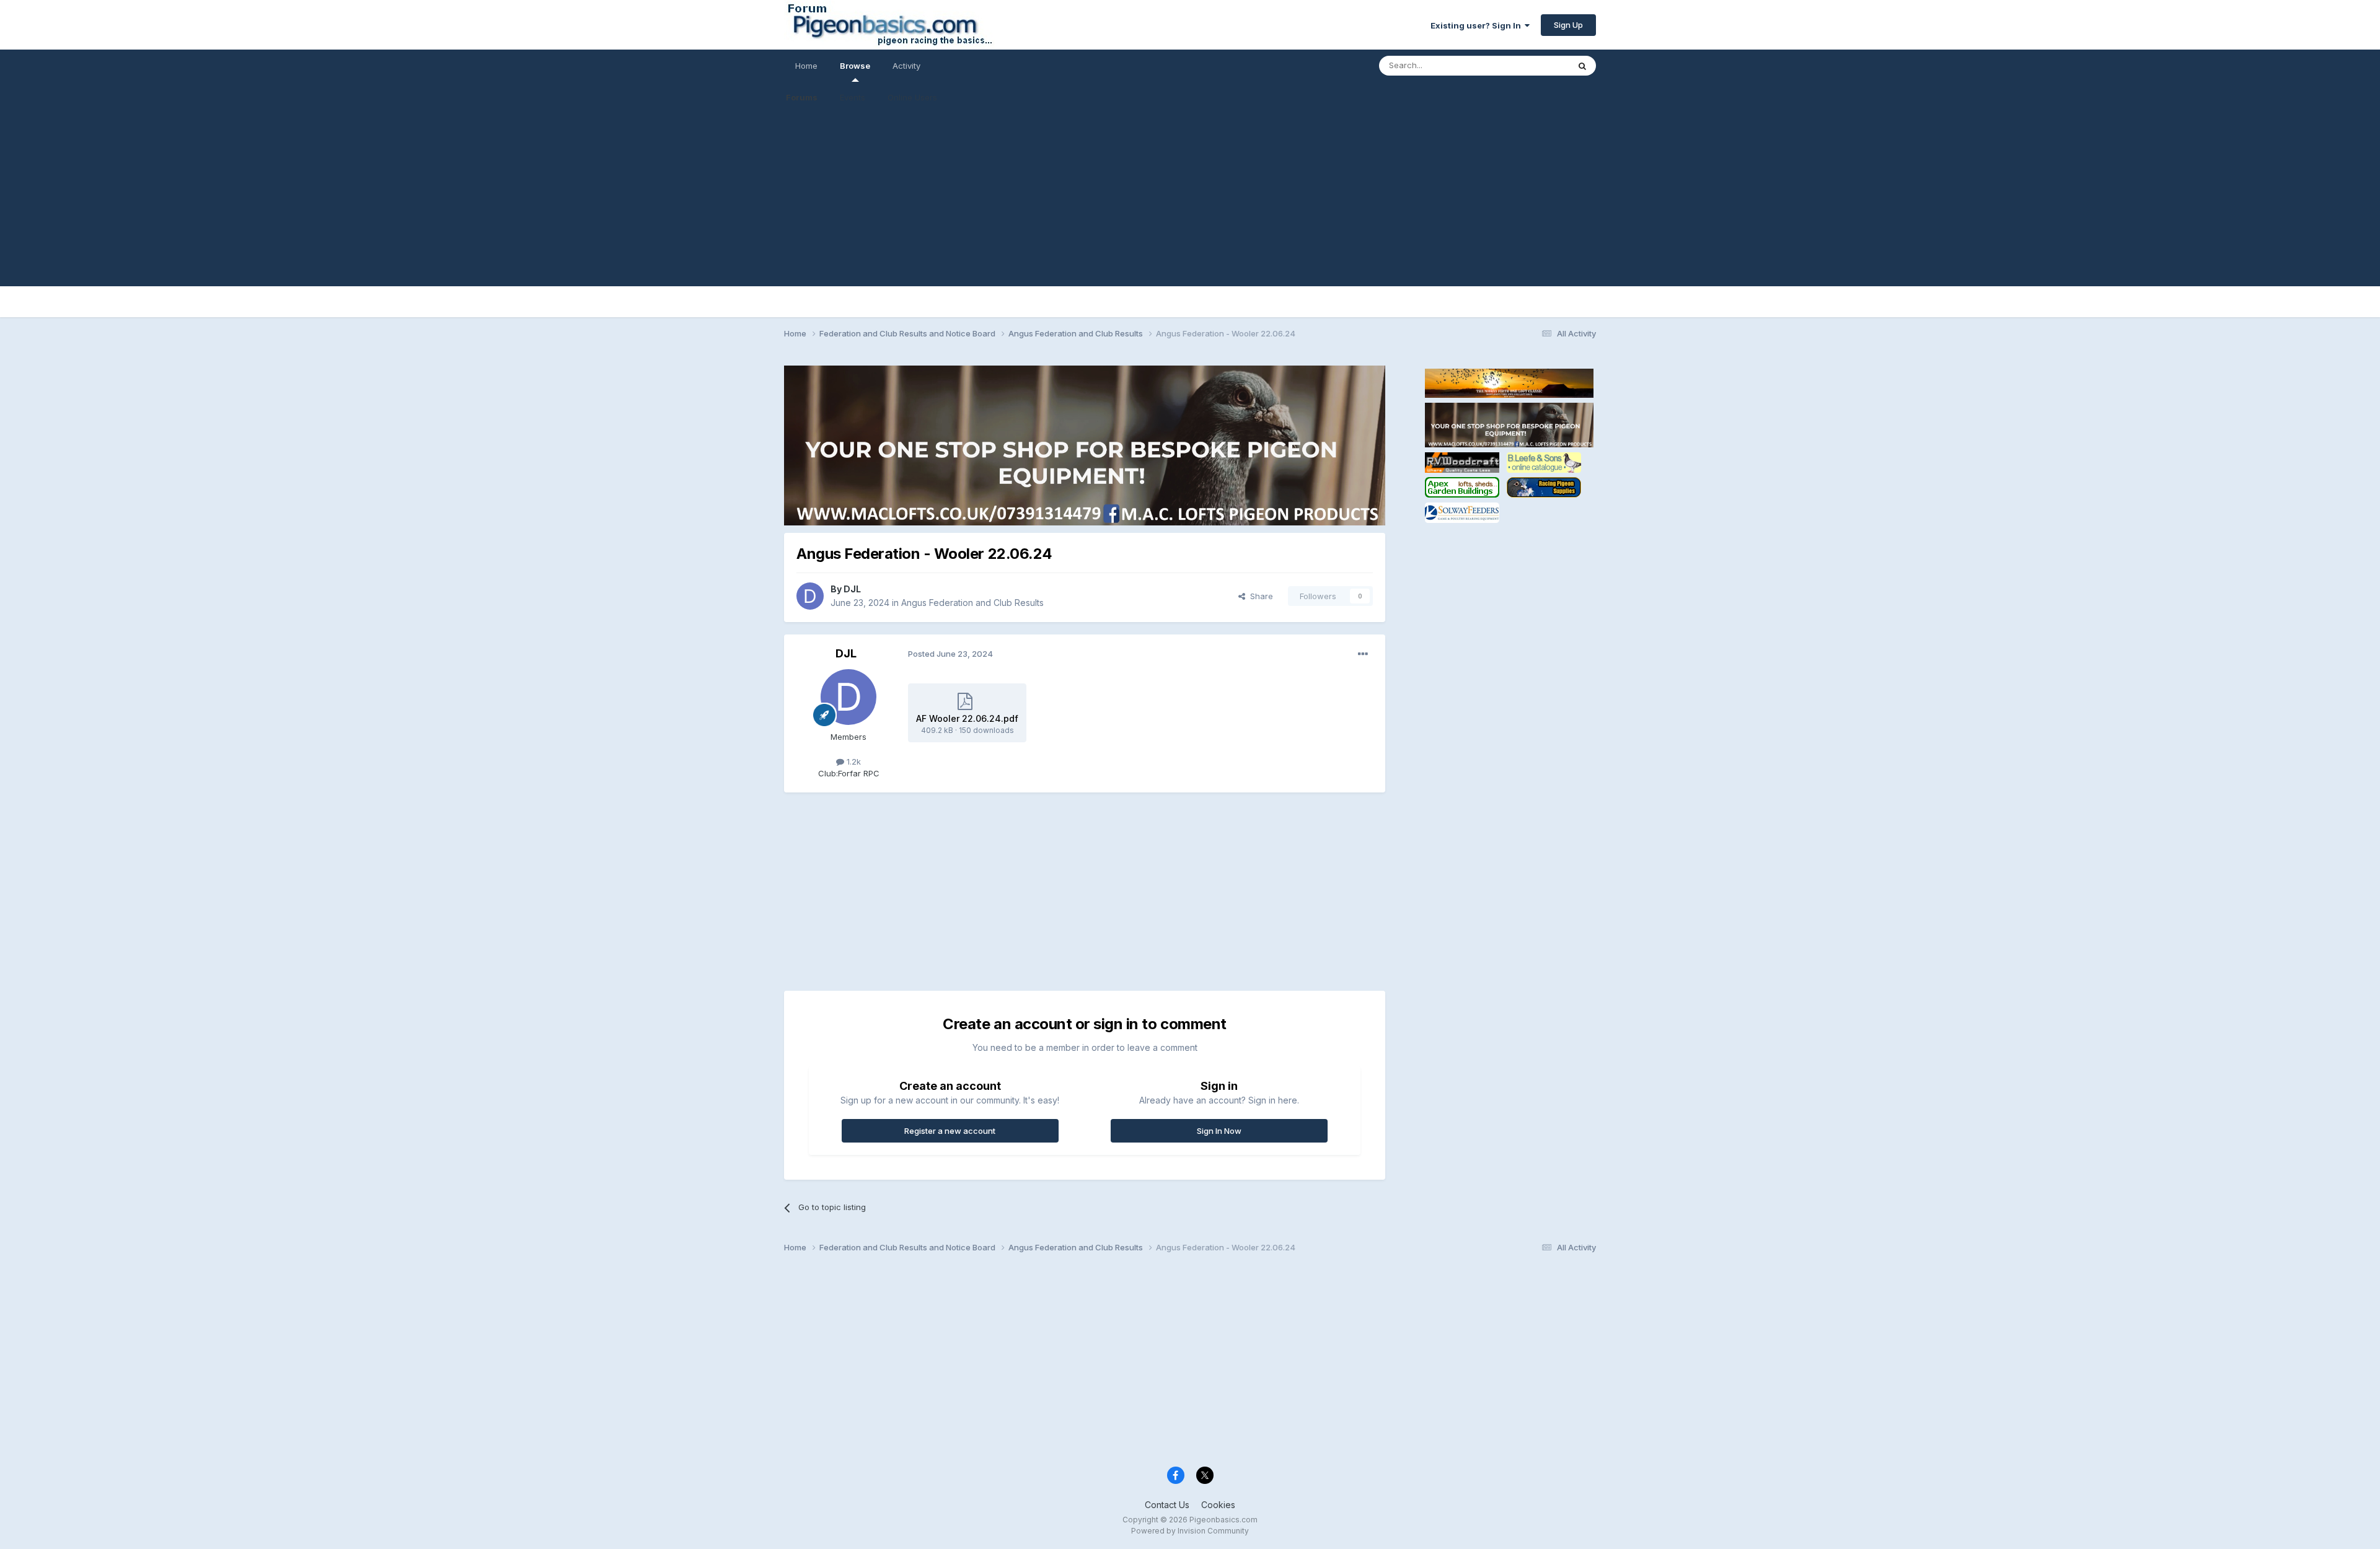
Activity (906, 66)
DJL (852, 589)
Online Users (912, 97)
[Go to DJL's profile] (810, 596)
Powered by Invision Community (1190, 1531)
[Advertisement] (1190, 200)
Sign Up (1568, 25)
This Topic (1532, 65)
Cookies (1218, 1505)
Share (1259, 596)
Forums (802, 97)
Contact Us (1167, 1505)
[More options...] (1363, 654)
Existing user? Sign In (1478, 25)
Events (853, 97)
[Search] (1582, 66)
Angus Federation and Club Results (972, 603)
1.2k (853, 761)
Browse (855, 66)
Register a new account (950, 1131)
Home (806, 66)
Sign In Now (1219, 1131)
